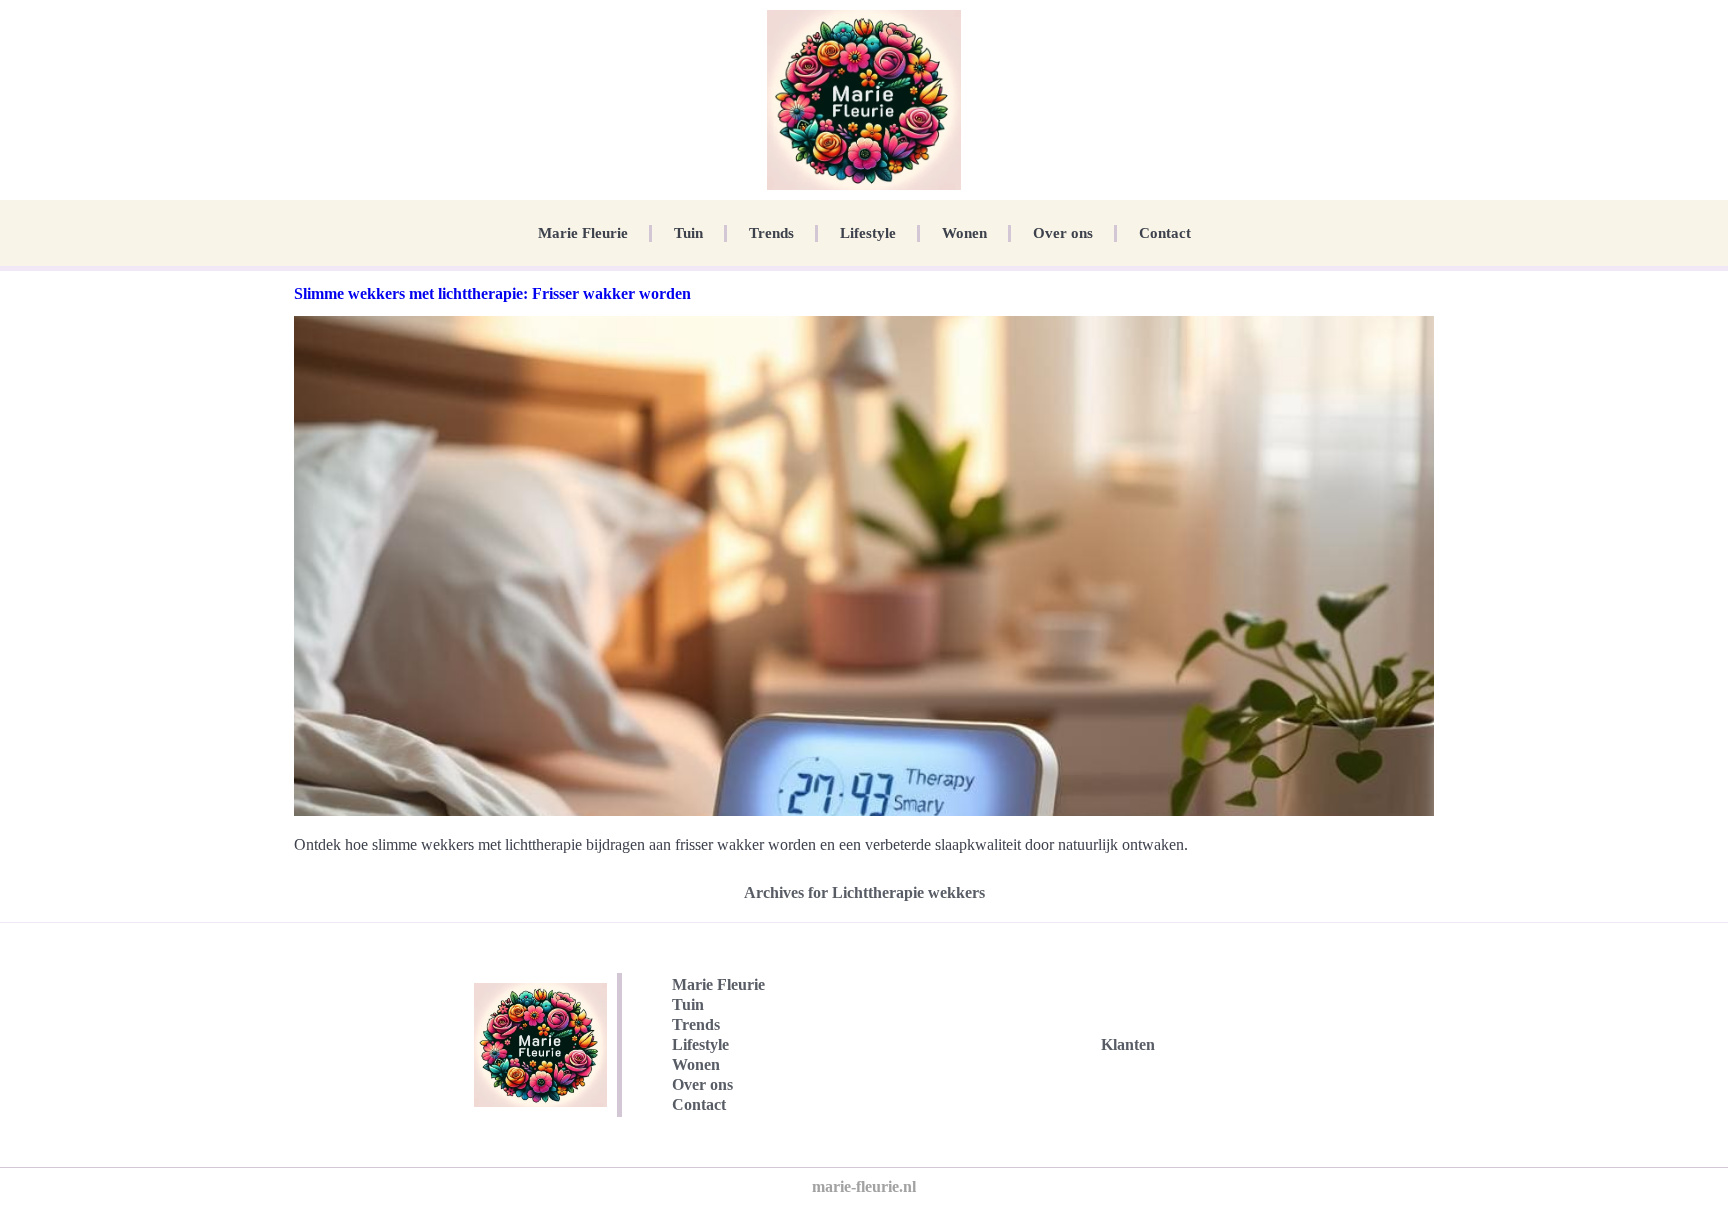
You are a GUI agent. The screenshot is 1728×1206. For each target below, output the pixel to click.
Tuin (688, 233)
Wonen (964, 233)
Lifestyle (868, 233)
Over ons (1063, 233)
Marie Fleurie (583, 233)
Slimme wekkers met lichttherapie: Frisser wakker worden (492, 293)
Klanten (1128, 1044)
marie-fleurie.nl (864, 1186)
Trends (771, 233)
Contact (1165, 233)
